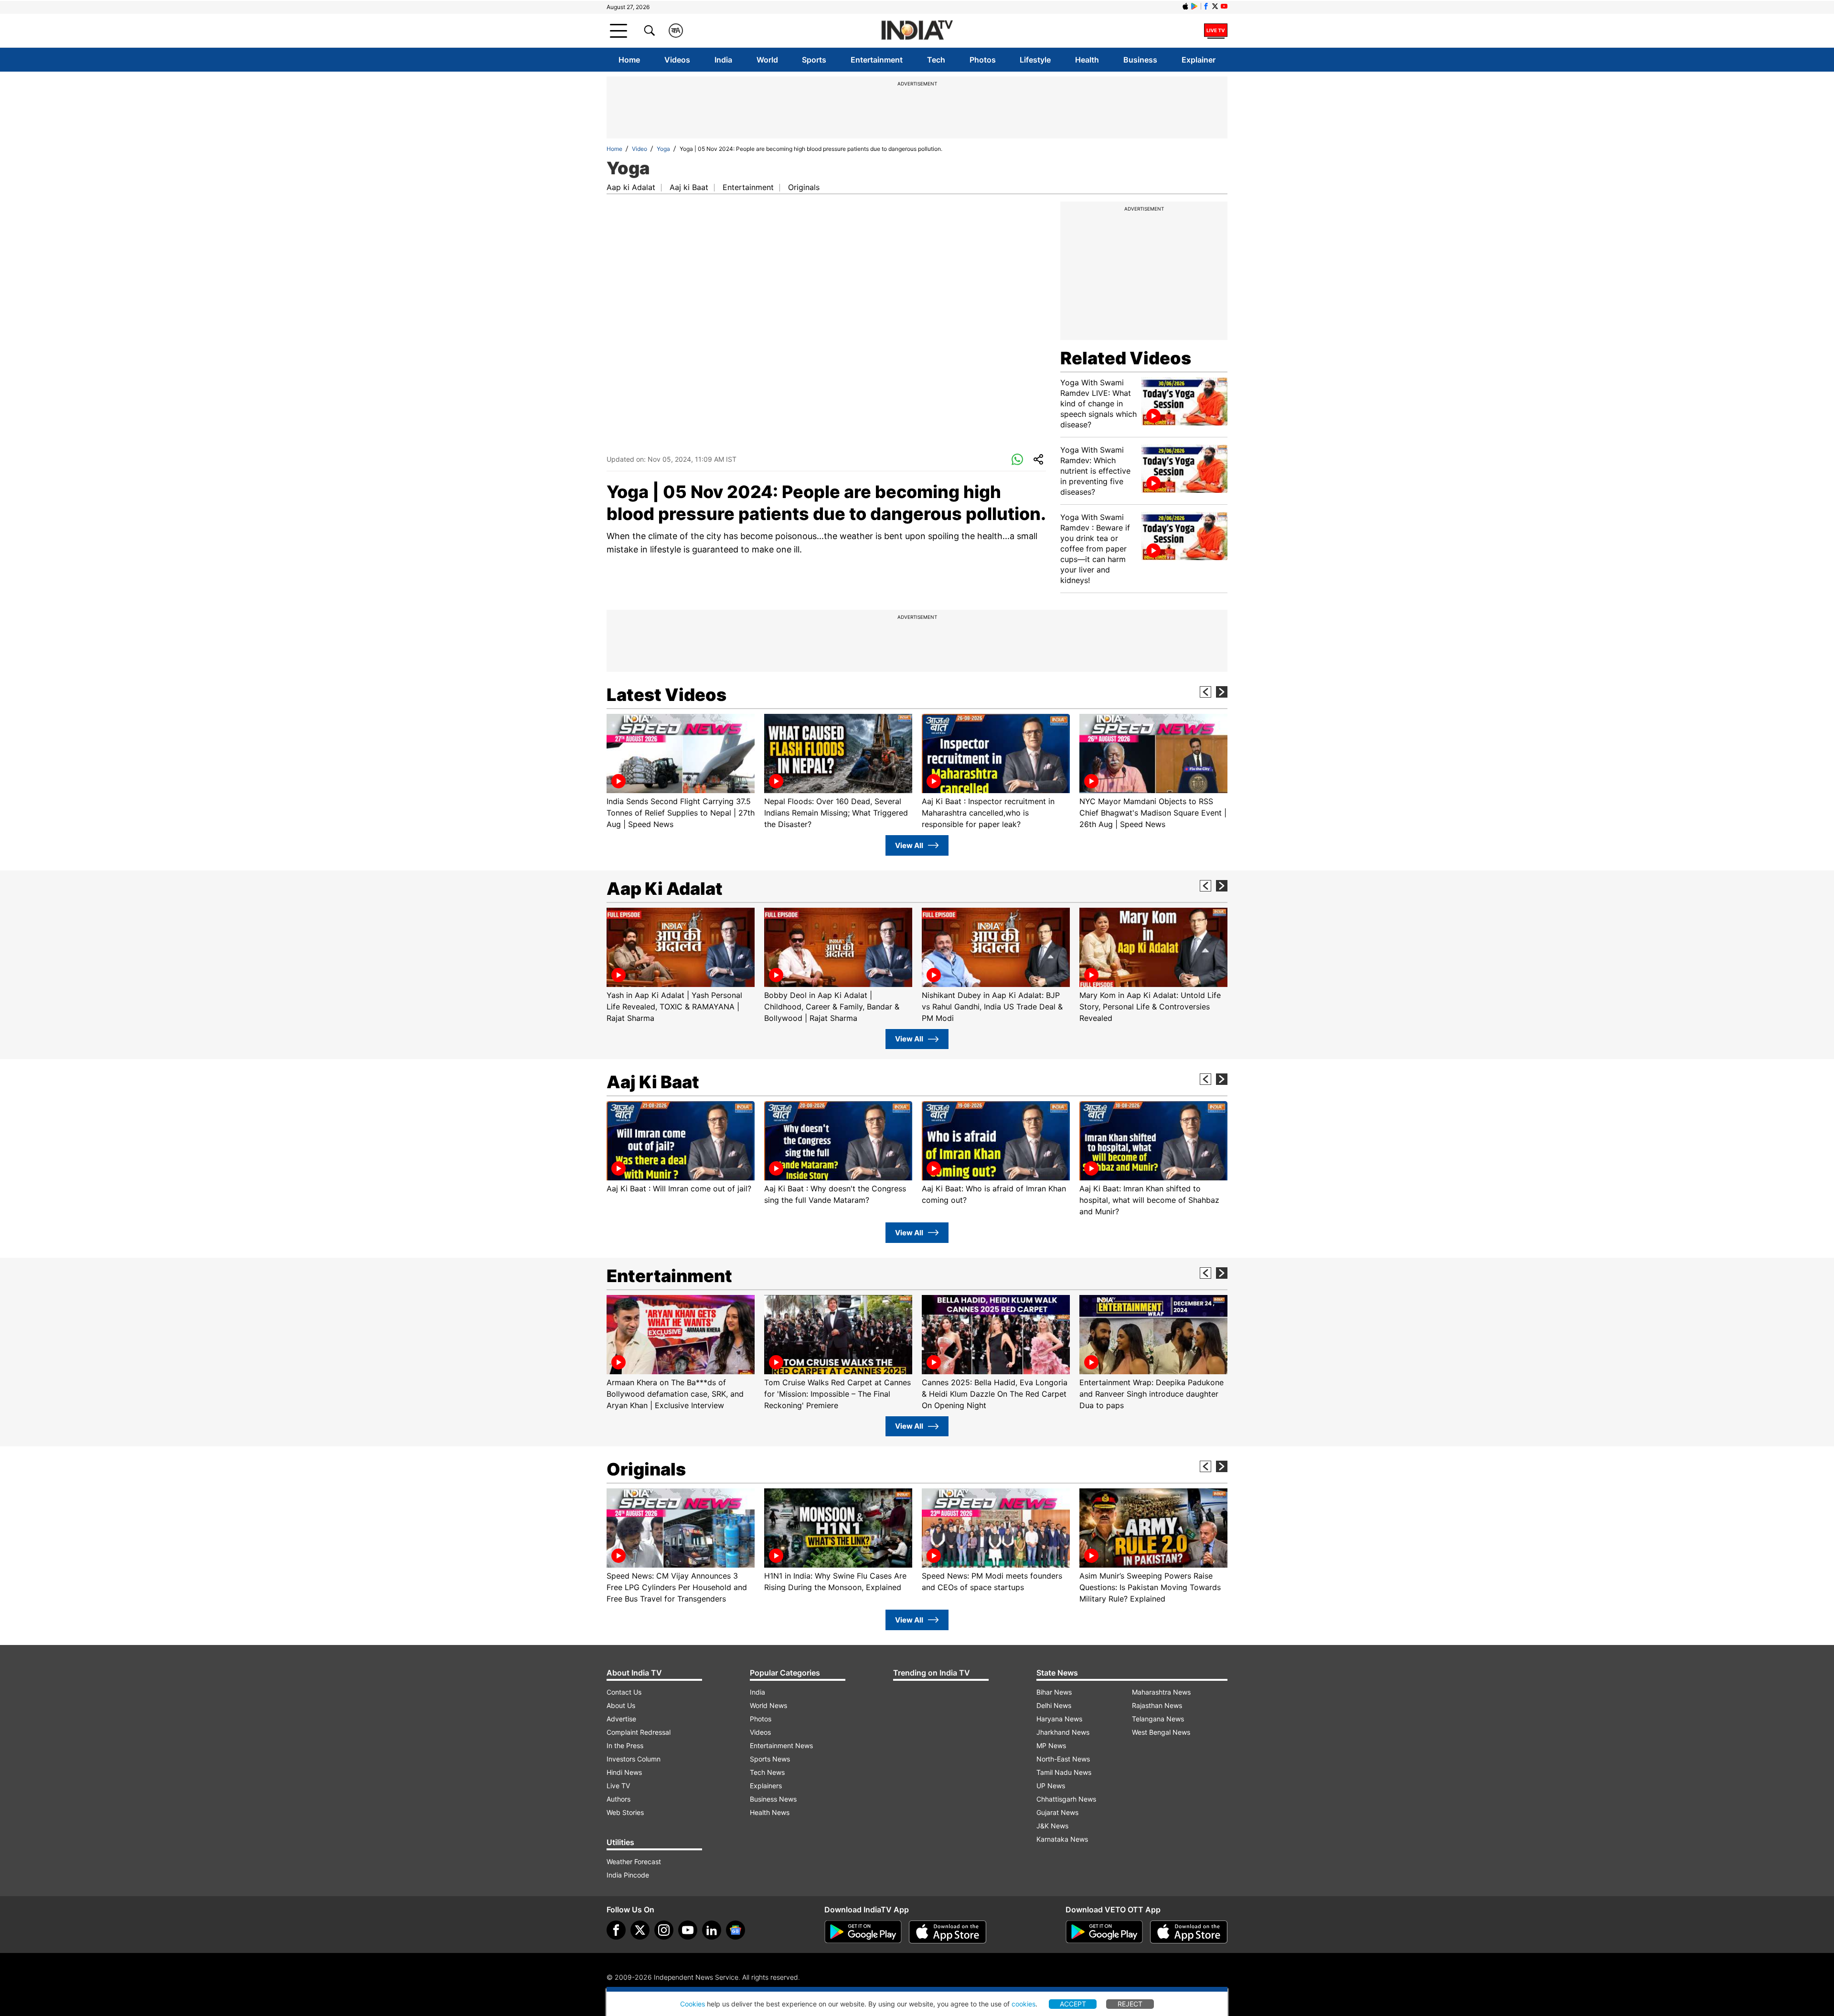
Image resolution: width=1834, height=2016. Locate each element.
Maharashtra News (1161, 1692)
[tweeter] (640, 1930)
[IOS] (1185, 6)
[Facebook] (616, 1930)
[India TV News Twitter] (1215, 6)
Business (1140, 60)
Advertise (621, 1719)
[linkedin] (712, 1930)
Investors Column (634, 1759)
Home (629, 60)
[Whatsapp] (1017, 460)
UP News (1051, 1786)
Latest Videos (666, 695)
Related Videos (1126, 358)
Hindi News (624, 1772)
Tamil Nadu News (1064, 1772)
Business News (773, 1799)
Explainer (1199, 60)
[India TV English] (917, 31)
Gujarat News (1057, 1812)
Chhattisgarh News (1066, 1799)
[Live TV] (1216, 31)
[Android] (1194, 6)
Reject (1130, 2004)
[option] (681, 772)
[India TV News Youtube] (1224, 6)
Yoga (663, 149)
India (723, 60)
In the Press (625, 1745)
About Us (621, 1705)
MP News (1051, 1745)
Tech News (767, 1772)
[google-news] (736, 1930)
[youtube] (688, 1930)
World (767, 60)
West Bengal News (1161, 1732)
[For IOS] (1189, 1932)
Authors (618, 1799)
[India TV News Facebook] (1206, 6)
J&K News (1052, 1826)
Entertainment (877, 60)
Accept (1073, 2004)
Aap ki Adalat (631, 187)
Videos (677, 60)
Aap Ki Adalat (665, 889)
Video (640, 149)
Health (1087, 60)
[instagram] (664, 1930)
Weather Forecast (634, 1862)
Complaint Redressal (639, 1732)
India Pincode (628, 1875)
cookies (1024, 2004)
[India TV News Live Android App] (863, 1932)
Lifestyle (1035, 60)
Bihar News (1054, 1692)
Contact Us (624, 1692)
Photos (983, 60)
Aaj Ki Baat (653, 1082)
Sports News (770, 1759)
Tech (936, 60)
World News (768, 1705)
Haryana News (1059, 1719)
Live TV (618, 1786)
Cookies (693, 2004)
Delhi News (1054, 1705)
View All (909, 845)
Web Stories (625, 1812)
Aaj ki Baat (689, 187)
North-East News (1063, 1759)
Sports (814, 60)
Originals (804, 187)
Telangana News (1158, 1719)
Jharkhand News (1063, 1732)
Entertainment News (781, 1745)
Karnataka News (1062, 1839)
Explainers (766, 1786)
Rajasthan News (1157, 1705)
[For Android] (1104, 1932)
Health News (770, 1812)
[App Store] (948, 1932)
